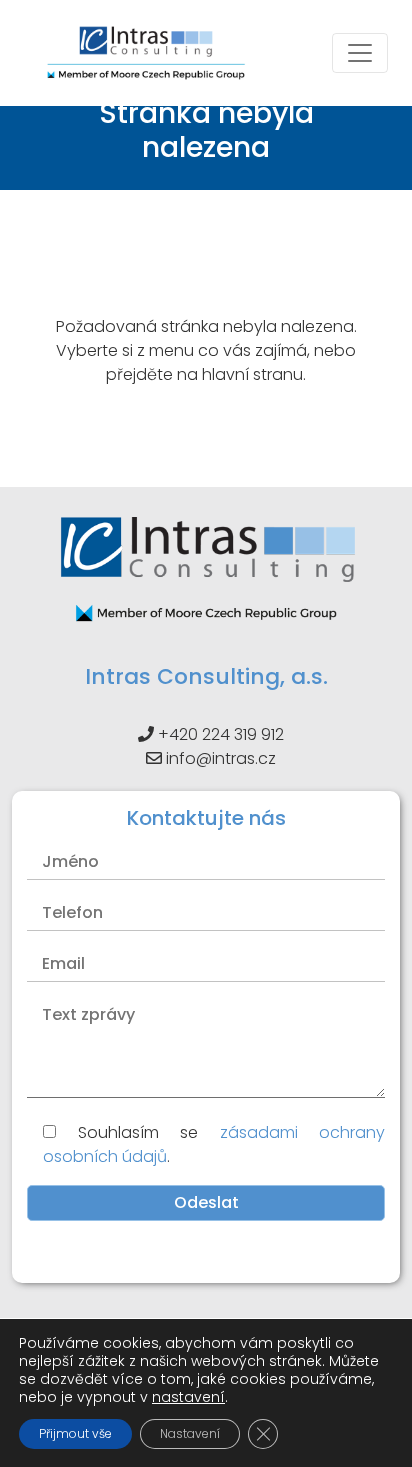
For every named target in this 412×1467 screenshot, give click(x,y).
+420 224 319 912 (221, 734)
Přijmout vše (75, 1433)
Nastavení (190, 1433)
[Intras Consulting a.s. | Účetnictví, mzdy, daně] (146, 53)
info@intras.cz (221, 758)
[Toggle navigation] (360, 53)
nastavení (188, 1397)
